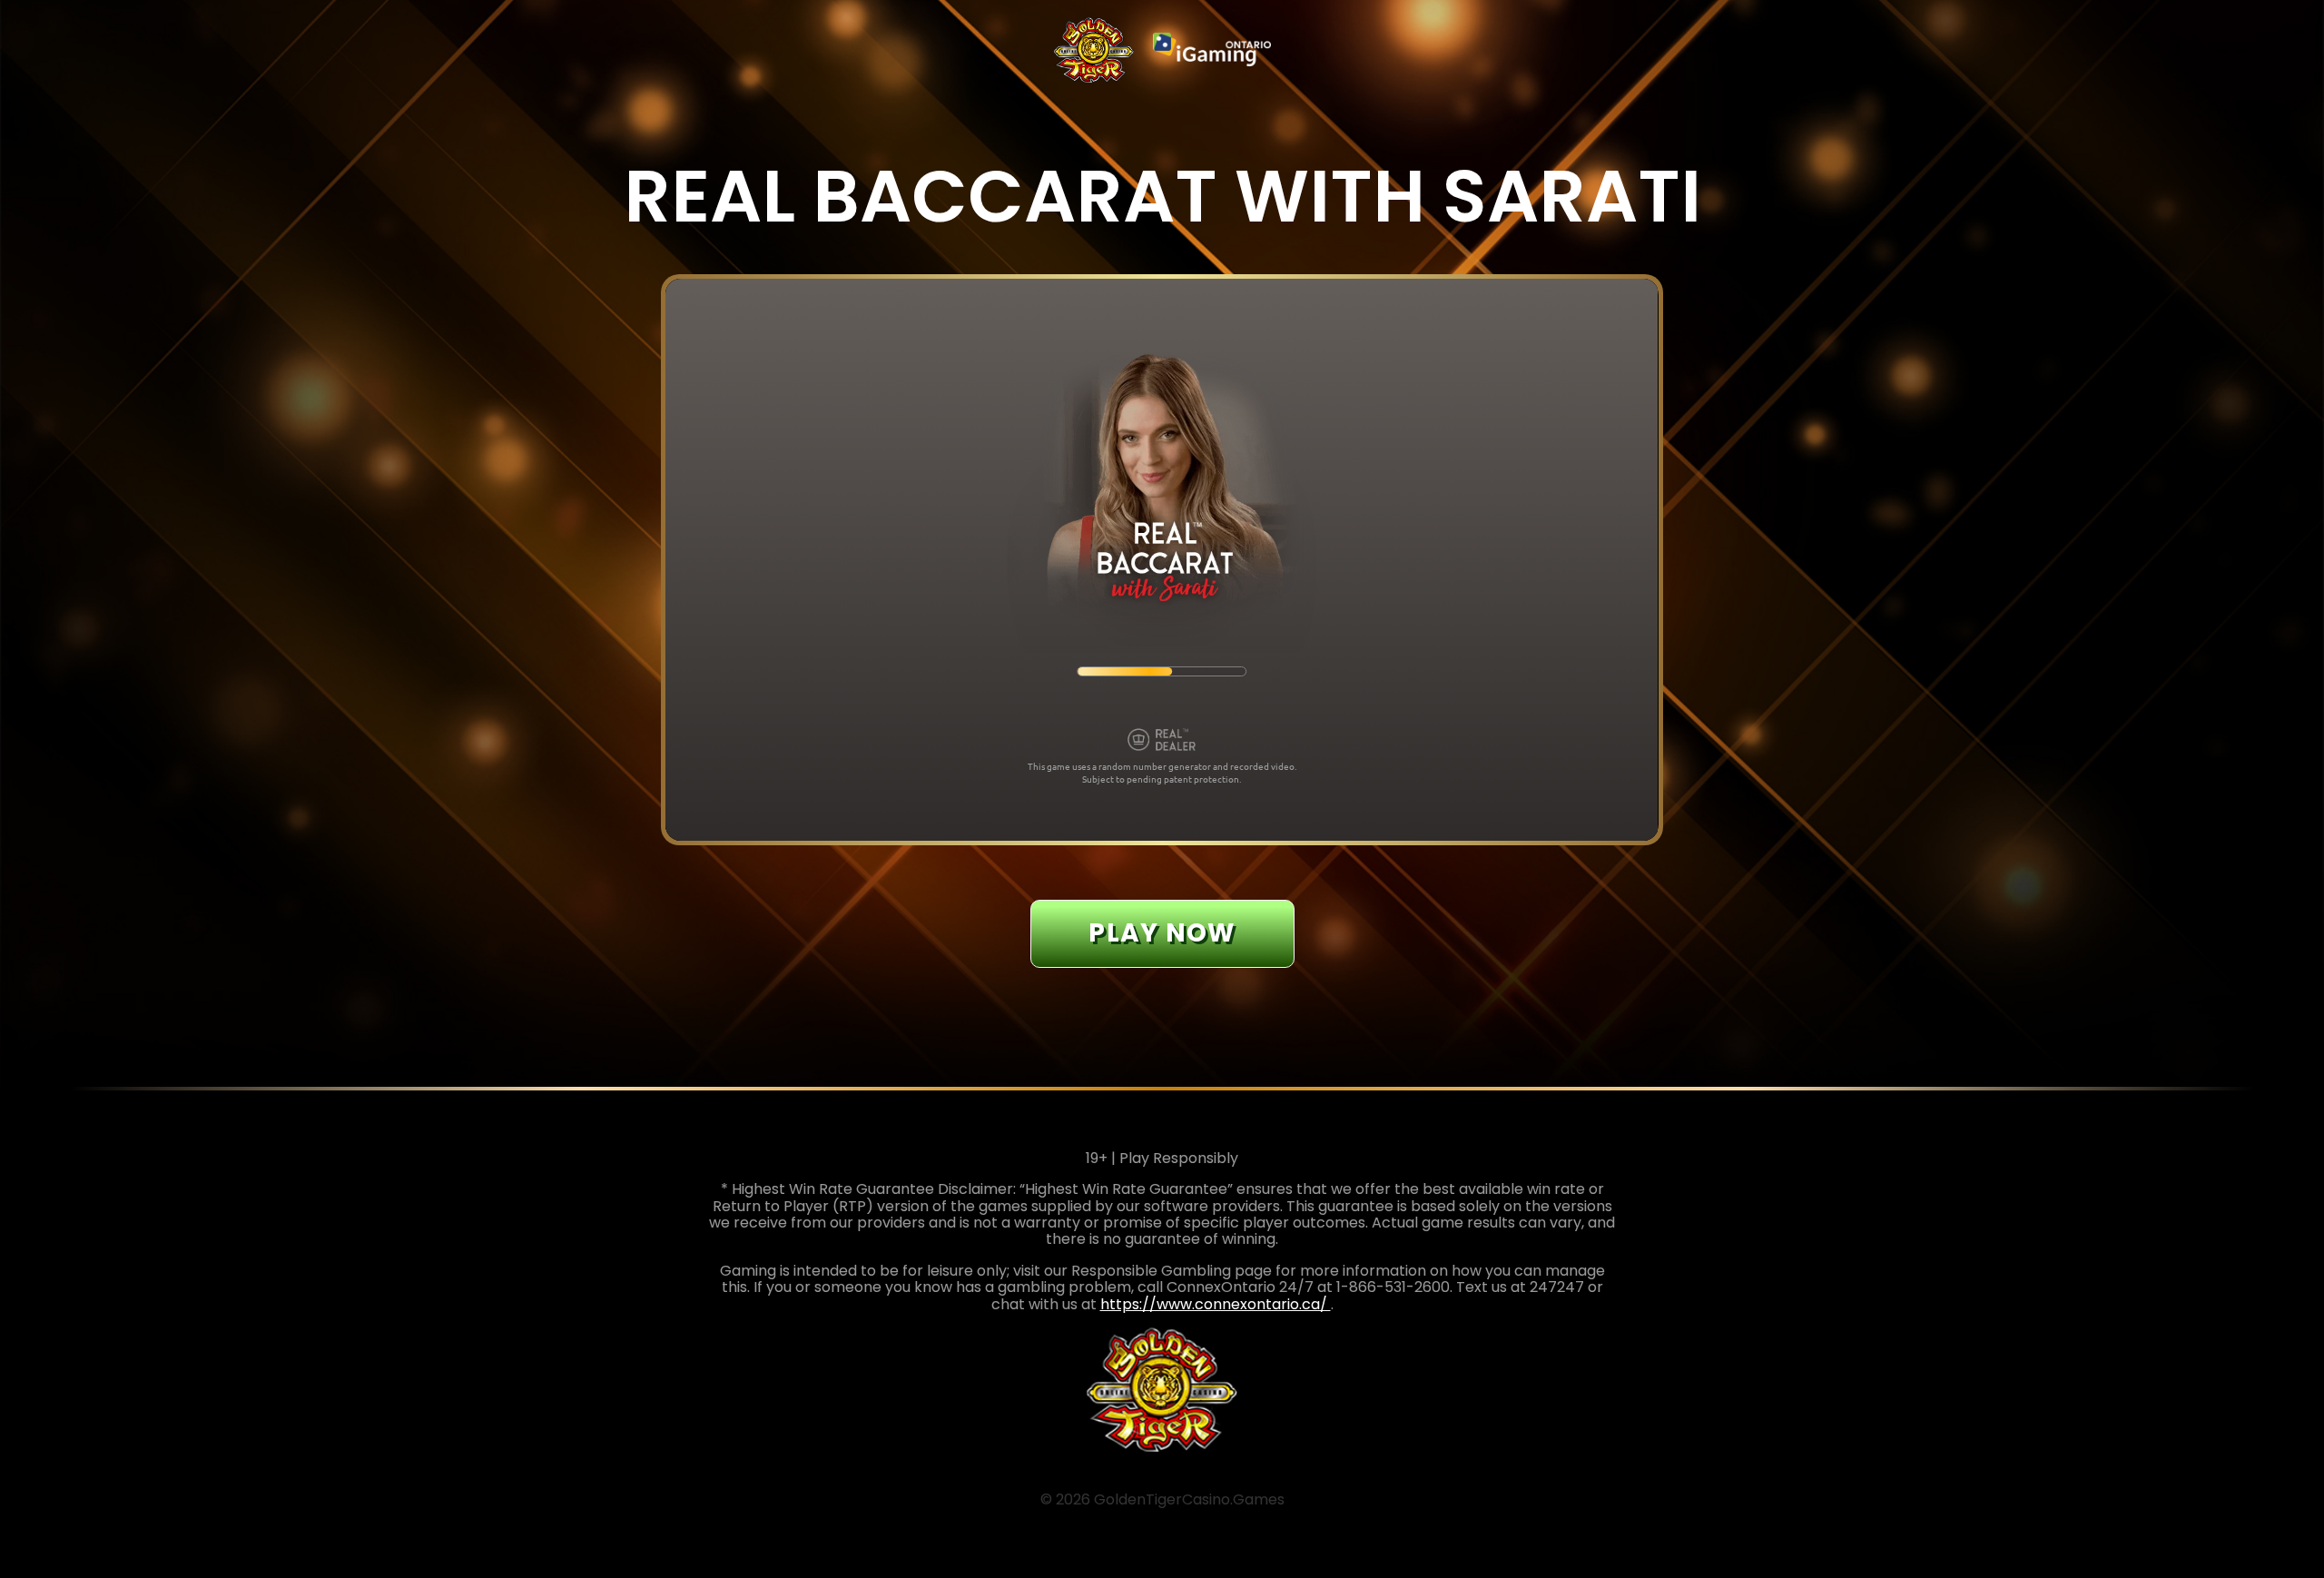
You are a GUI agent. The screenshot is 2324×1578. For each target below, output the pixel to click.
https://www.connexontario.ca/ (1216, 1304)
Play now (1162, 933)
